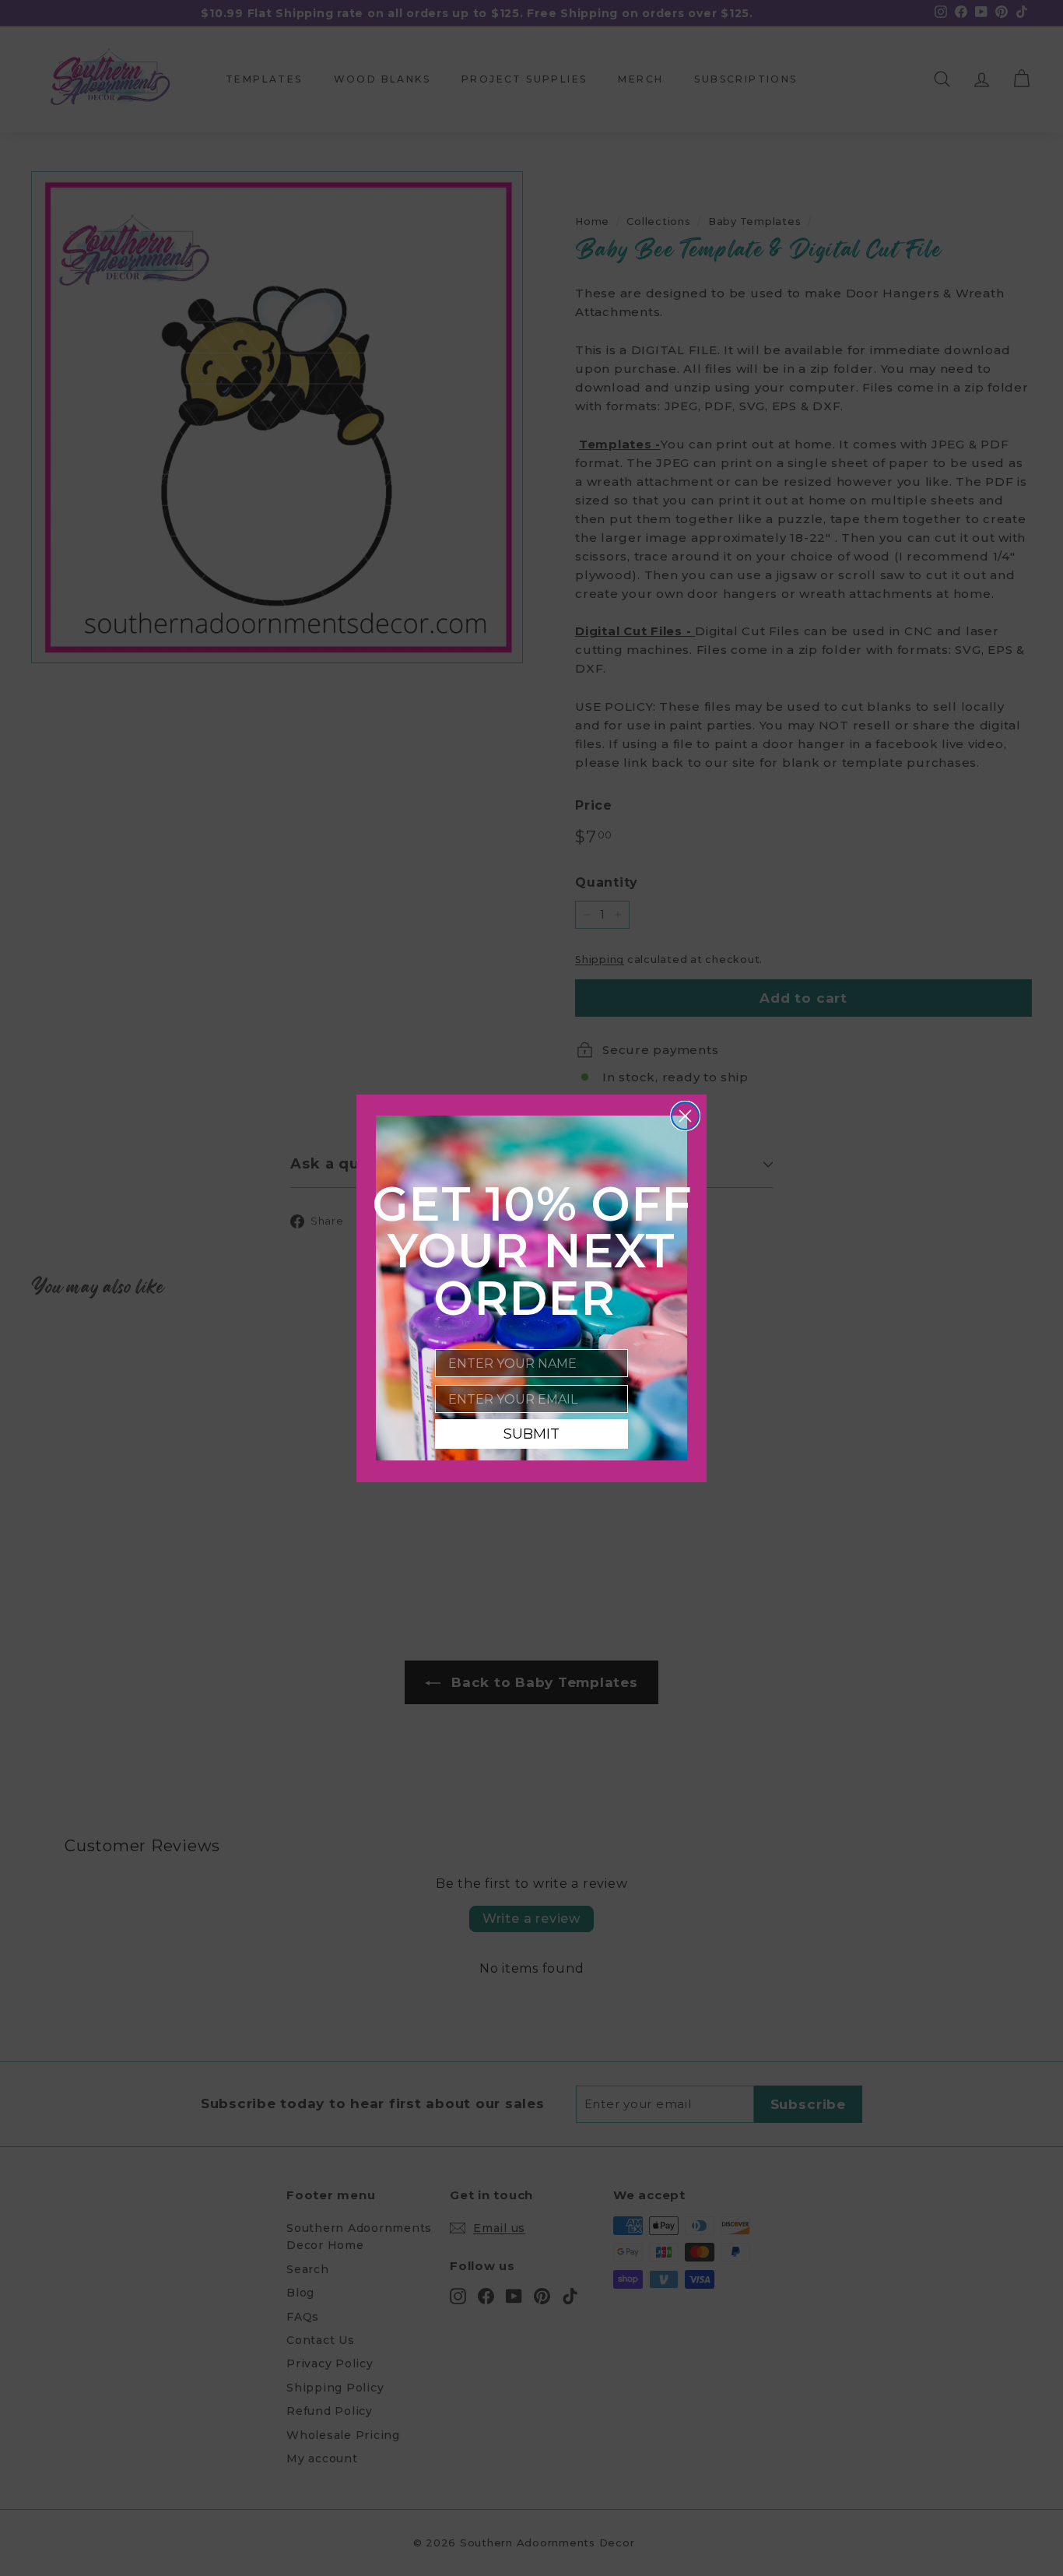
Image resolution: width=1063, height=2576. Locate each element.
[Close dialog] (685, 1116)
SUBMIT (531, 1434)
